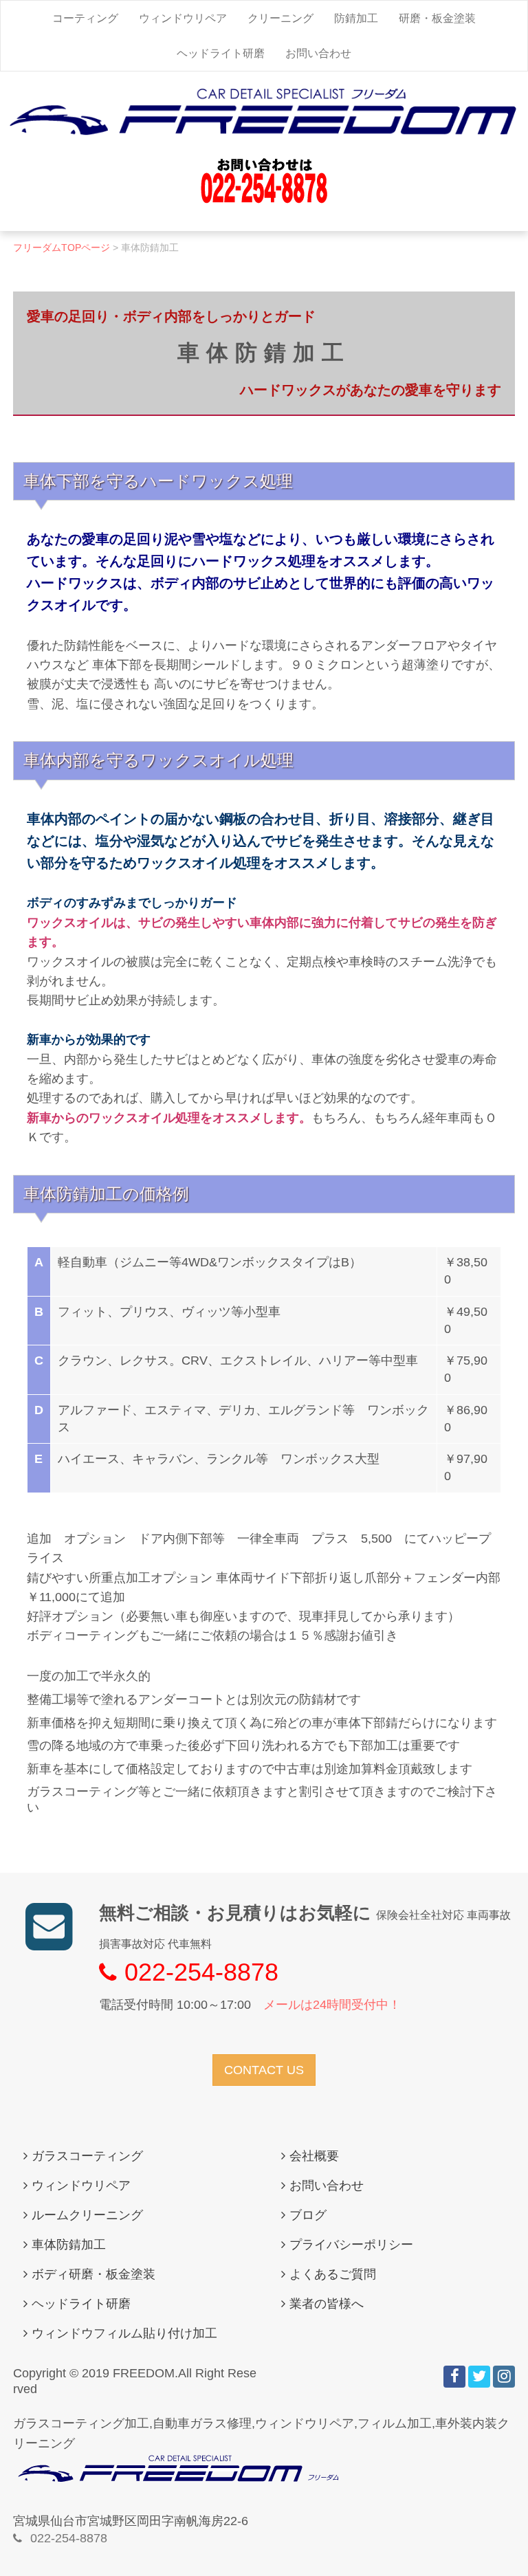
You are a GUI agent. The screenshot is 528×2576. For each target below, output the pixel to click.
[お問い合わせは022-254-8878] (264, 201)
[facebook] (454, 2377)
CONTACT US (264, 2070)
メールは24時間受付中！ (332, 2005)
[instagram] (504, 2377)
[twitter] (479, 2377)
